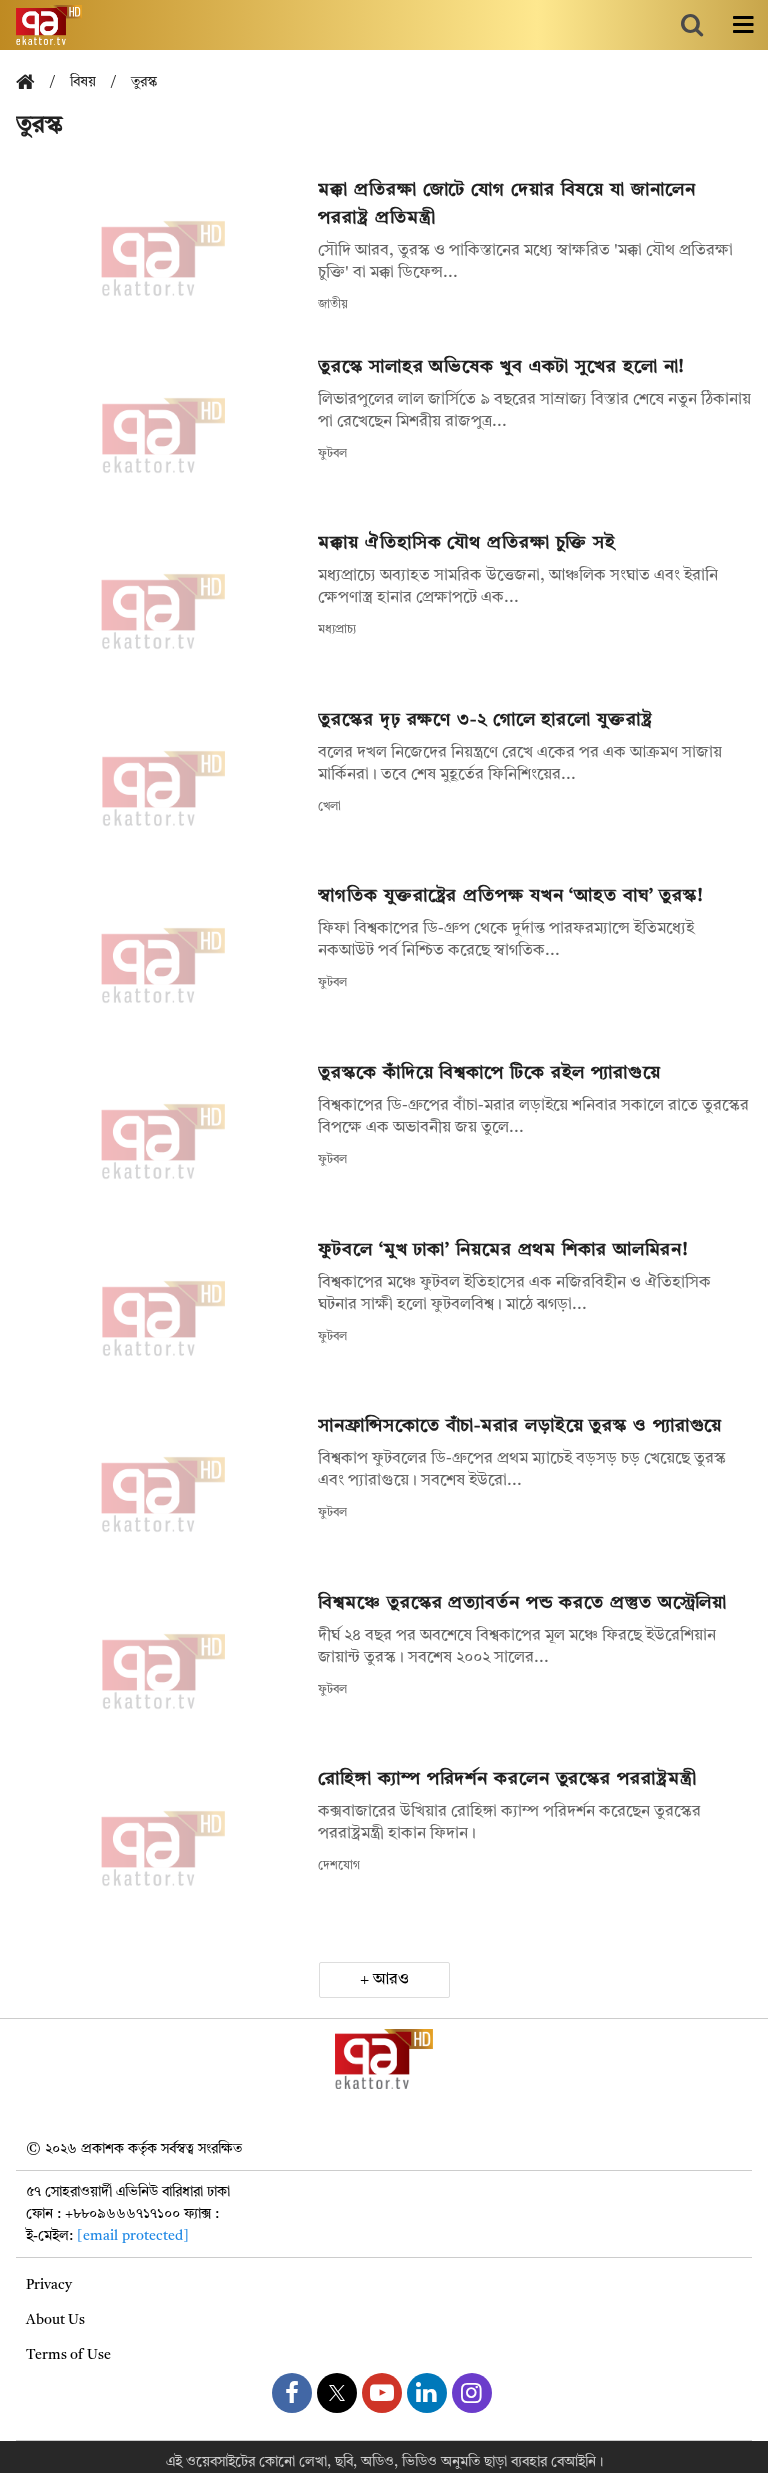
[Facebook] (292, 2393)
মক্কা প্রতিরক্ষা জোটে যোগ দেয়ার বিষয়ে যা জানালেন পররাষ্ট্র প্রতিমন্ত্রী (506, 204)
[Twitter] (337, 2393)
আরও (391, 1980)
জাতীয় (333, 305)
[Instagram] (472, 2393)
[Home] (33, 83)
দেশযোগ (339, 1866)
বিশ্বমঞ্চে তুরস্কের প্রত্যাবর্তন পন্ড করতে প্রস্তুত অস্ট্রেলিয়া (522, 1603)
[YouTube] (382, 2393)
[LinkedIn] (427, 2393)
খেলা (329, 807)
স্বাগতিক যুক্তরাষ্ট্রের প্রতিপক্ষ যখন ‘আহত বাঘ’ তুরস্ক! (511, 896)
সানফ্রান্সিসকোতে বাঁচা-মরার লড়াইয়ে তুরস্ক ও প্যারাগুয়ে (520, 1426)
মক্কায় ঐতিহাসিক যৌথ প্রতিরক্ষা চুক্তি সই (467, 543)
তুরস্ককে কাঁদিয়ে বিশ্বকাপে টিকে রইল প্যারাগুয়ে (489, 1073)
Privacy (49, 2285)
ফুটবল (332, 454)
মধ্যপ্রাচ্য (337, 630)
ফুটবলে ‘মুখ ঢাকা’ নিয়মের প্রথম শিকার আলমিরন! (503, 1250)
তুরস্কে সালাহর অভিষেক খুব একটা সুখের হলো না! (501, 367)
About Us (55, 2320)
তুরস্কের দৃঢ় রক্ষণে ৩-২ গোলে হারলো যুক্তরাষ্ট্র (485, 720)
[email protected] (133, 2236)
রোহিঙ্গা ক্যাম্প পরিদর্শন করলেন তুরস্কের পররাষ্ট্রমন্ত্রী (507, 1779)
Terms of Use (68, 2355)
